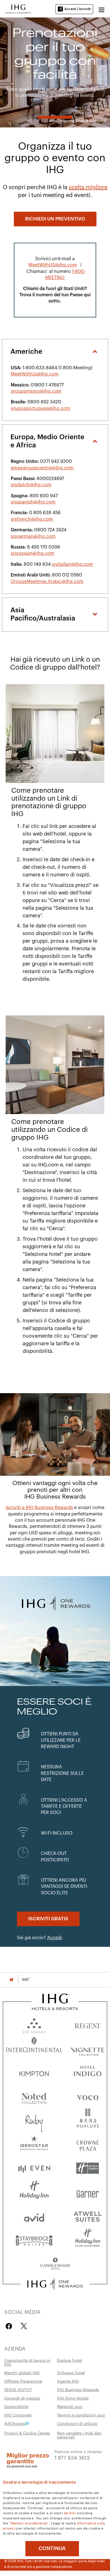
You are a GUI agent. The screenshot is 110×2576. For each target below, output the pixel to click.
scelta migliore (88, 187)
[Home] (11, 1980)
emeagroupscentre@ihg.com (42, 468)
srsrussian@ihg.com (33, 553)
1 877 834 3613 (72, 2457)
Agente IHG (68, 2381)
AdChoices (15, 2423)
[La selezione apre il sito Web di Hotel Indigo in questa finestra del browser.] (88, 2072)
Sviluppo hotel (71, 2372)
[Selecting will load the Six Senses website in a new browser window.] (34, 2024)
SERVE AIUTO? (18, 2389)
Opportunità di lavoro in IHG (27, 2362)
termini (70, 2513)
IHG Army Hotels (73, 2398)
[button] (102, 9)
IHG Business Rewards (78, 2389)
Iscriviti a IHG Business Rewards (39, 1508)
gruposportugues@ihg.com (40, 408)
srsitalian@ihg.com (72, 564)
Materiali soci (70, 2406)
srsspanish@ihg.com (33, 502)
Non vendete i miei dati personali (79, 2435)
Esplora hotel (70, 2360)
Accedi (54, 1938)
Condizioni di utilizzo (77, 2423)
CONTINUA (52, 2548)
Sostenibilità (16, 2406)
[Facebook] (10, 2326)
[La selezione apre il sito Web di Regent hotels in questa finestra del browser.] (88, 2024)
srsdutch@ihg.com (31, 485)
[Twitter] (24, 2326)
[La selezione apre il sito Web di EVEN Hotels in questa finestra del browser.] (34, 2168)
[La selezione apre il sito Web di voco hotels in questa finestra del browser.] (88, 2096)
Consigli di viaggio (22, 2398)
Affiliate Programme (23, 2381)
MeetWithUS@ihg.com (53, 265)
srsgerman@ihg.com (33, 536)
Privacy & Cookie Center (27, 2433)
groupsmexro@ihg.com (36, 391)
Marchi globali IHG (22, 2372)
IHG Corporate (18, 2415)
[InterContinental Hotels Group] (18, 8)
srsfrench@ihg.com (32, 519)
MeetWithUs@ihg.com (35, 374)
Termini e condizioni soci (81, 2415)
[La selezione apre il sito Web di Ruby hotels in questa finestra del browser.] (34, 2120)
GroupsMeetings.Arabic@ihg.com (47, 582)
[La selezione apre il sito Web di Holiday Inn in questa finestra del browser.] (34, 2192)
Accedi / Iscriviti (78, 9)
